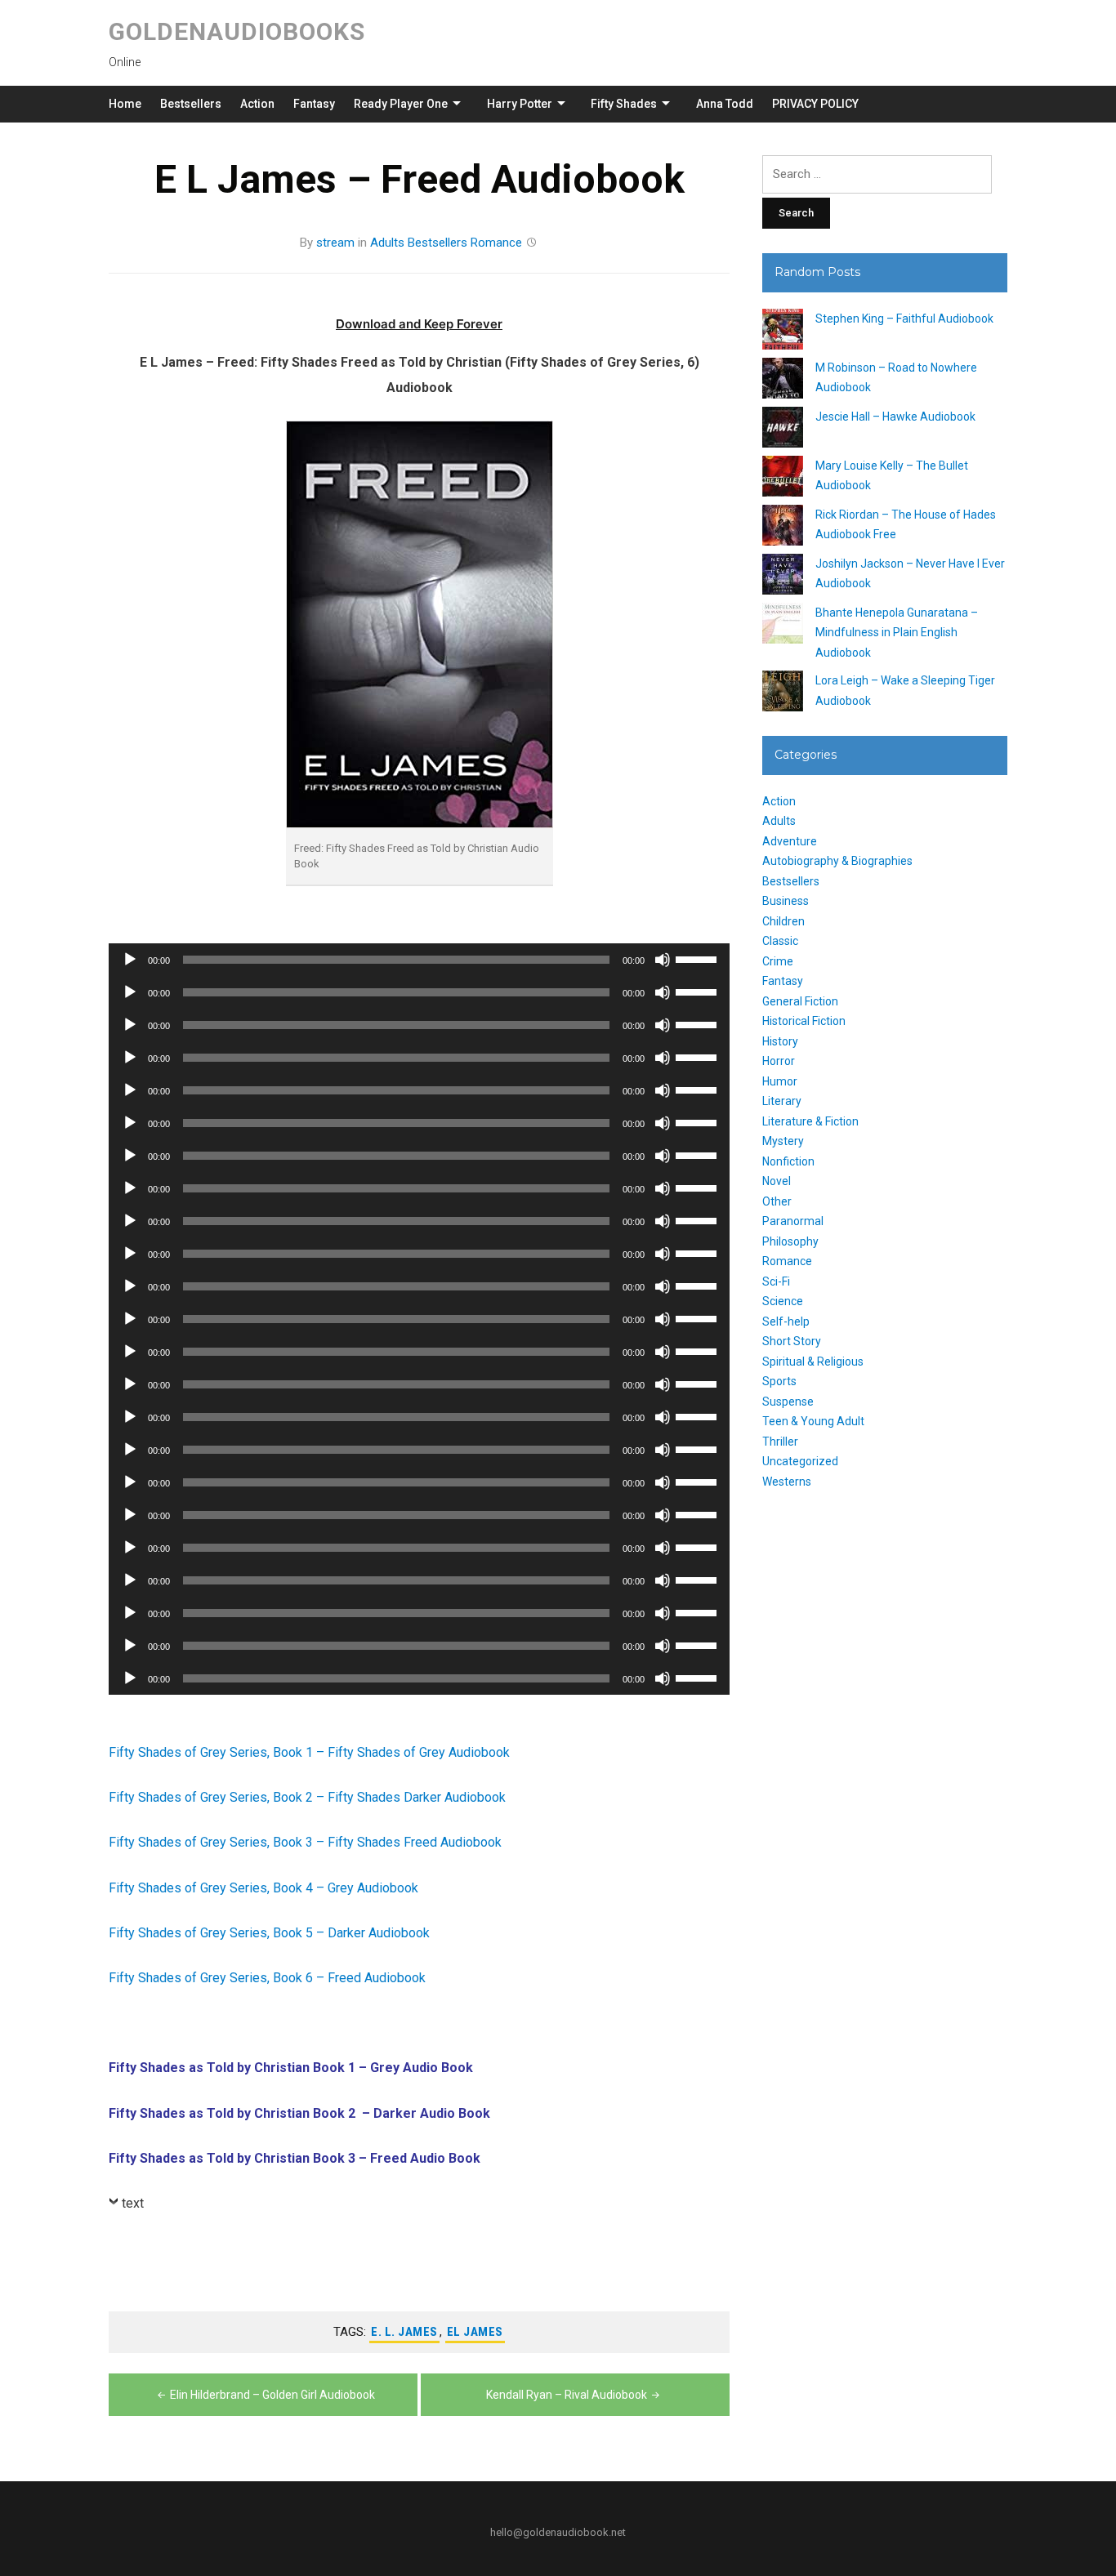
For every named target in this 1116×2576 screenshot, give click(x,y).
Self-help (786, 1321)
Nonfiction (788, 1161)
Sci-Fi (776, 1281)
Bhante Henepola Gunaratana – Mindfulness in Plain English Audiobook (897, 633)
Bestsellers (191, 104)
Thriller (780, 1442)
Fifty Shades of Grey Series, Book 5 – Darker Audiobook (269, 1933)
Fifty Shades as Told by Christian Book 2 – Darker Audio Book (299, 2113)
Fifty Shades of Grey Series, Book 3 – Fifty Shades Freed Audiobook (305, 1842)
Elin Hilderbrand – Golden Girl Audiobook (272, 2395)
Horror (779, 1061)
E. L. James (404, 2332)
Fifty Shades (624, 104)
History (780, 1041)
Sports (779, 1381)
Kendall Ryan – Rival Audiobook (567, 2395)
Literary (782, 1101)
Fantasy (314, 104)
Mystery (783, 1141)
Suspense (788, 1402)
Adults (387, 243)
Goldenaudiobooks (237, 31)
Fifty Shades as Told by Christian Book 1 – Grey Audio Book (291, 2068)
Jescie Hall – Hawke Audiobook (895, 417)
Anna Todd (725, 104)
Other (777, 1201)
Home (125, 104)
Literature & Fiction (810, 1121)
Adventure (790, 841)
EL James (475, 2332)
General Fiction (800, 1001)
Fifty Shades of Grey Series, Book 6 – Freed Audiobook (267, 1978)
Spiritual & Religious (813, 1362)
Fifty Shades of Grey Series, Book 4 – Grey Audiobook (263, 1888)
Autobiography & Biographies (837, 861)
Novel (777, 1181)
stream (335, 243)
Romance (496, 243)
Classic (780, 941)
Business (786, 901)
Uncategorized (800, 1461)
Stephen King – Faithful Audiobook (904, 319)
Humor (780, 1081)
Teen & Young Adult (813, 1421)
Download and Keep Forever (419, 324)
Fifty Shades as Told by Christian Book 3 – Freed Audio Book (295, 2158)
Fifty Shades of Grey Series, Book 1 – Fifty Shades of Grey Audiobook (309, 1752)
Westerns (787, 1482)
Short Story (792, 1341)
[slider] (699, 958)
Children (783, 921)
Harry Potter (520, 104)
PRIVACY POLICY (815, 104)
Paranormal (793, 1221)
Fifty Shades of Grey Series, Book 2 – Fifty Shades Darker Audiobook (307, 1797)
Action (257, 104)
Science (783, 1301)
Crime (778, 961)
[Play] (130, 960)
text (133, 2203)
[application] (419, 960)
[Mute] (663, 960)
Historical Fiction (804, 1021)
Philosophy (790, 1241)
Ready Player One (401, 104)
